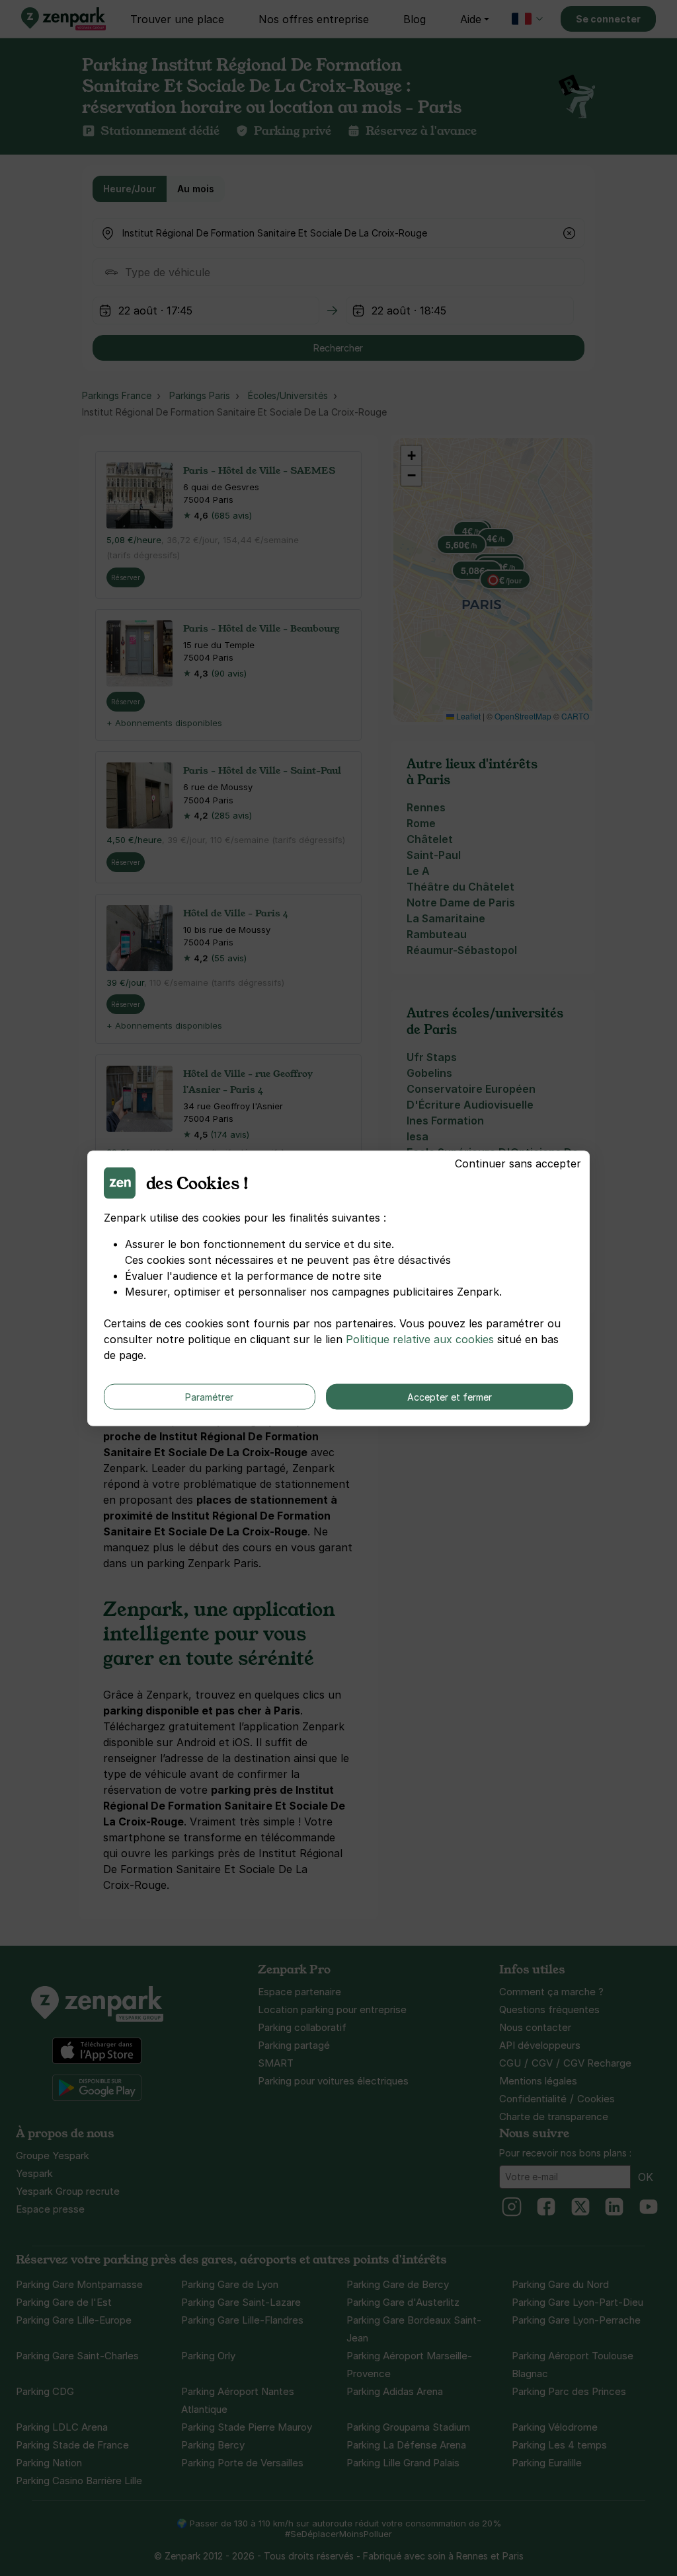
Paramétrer (209, 1396)
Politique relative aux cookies (420, 1339)
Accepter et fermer (450, 1396)
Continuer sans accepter (518, 1163)
